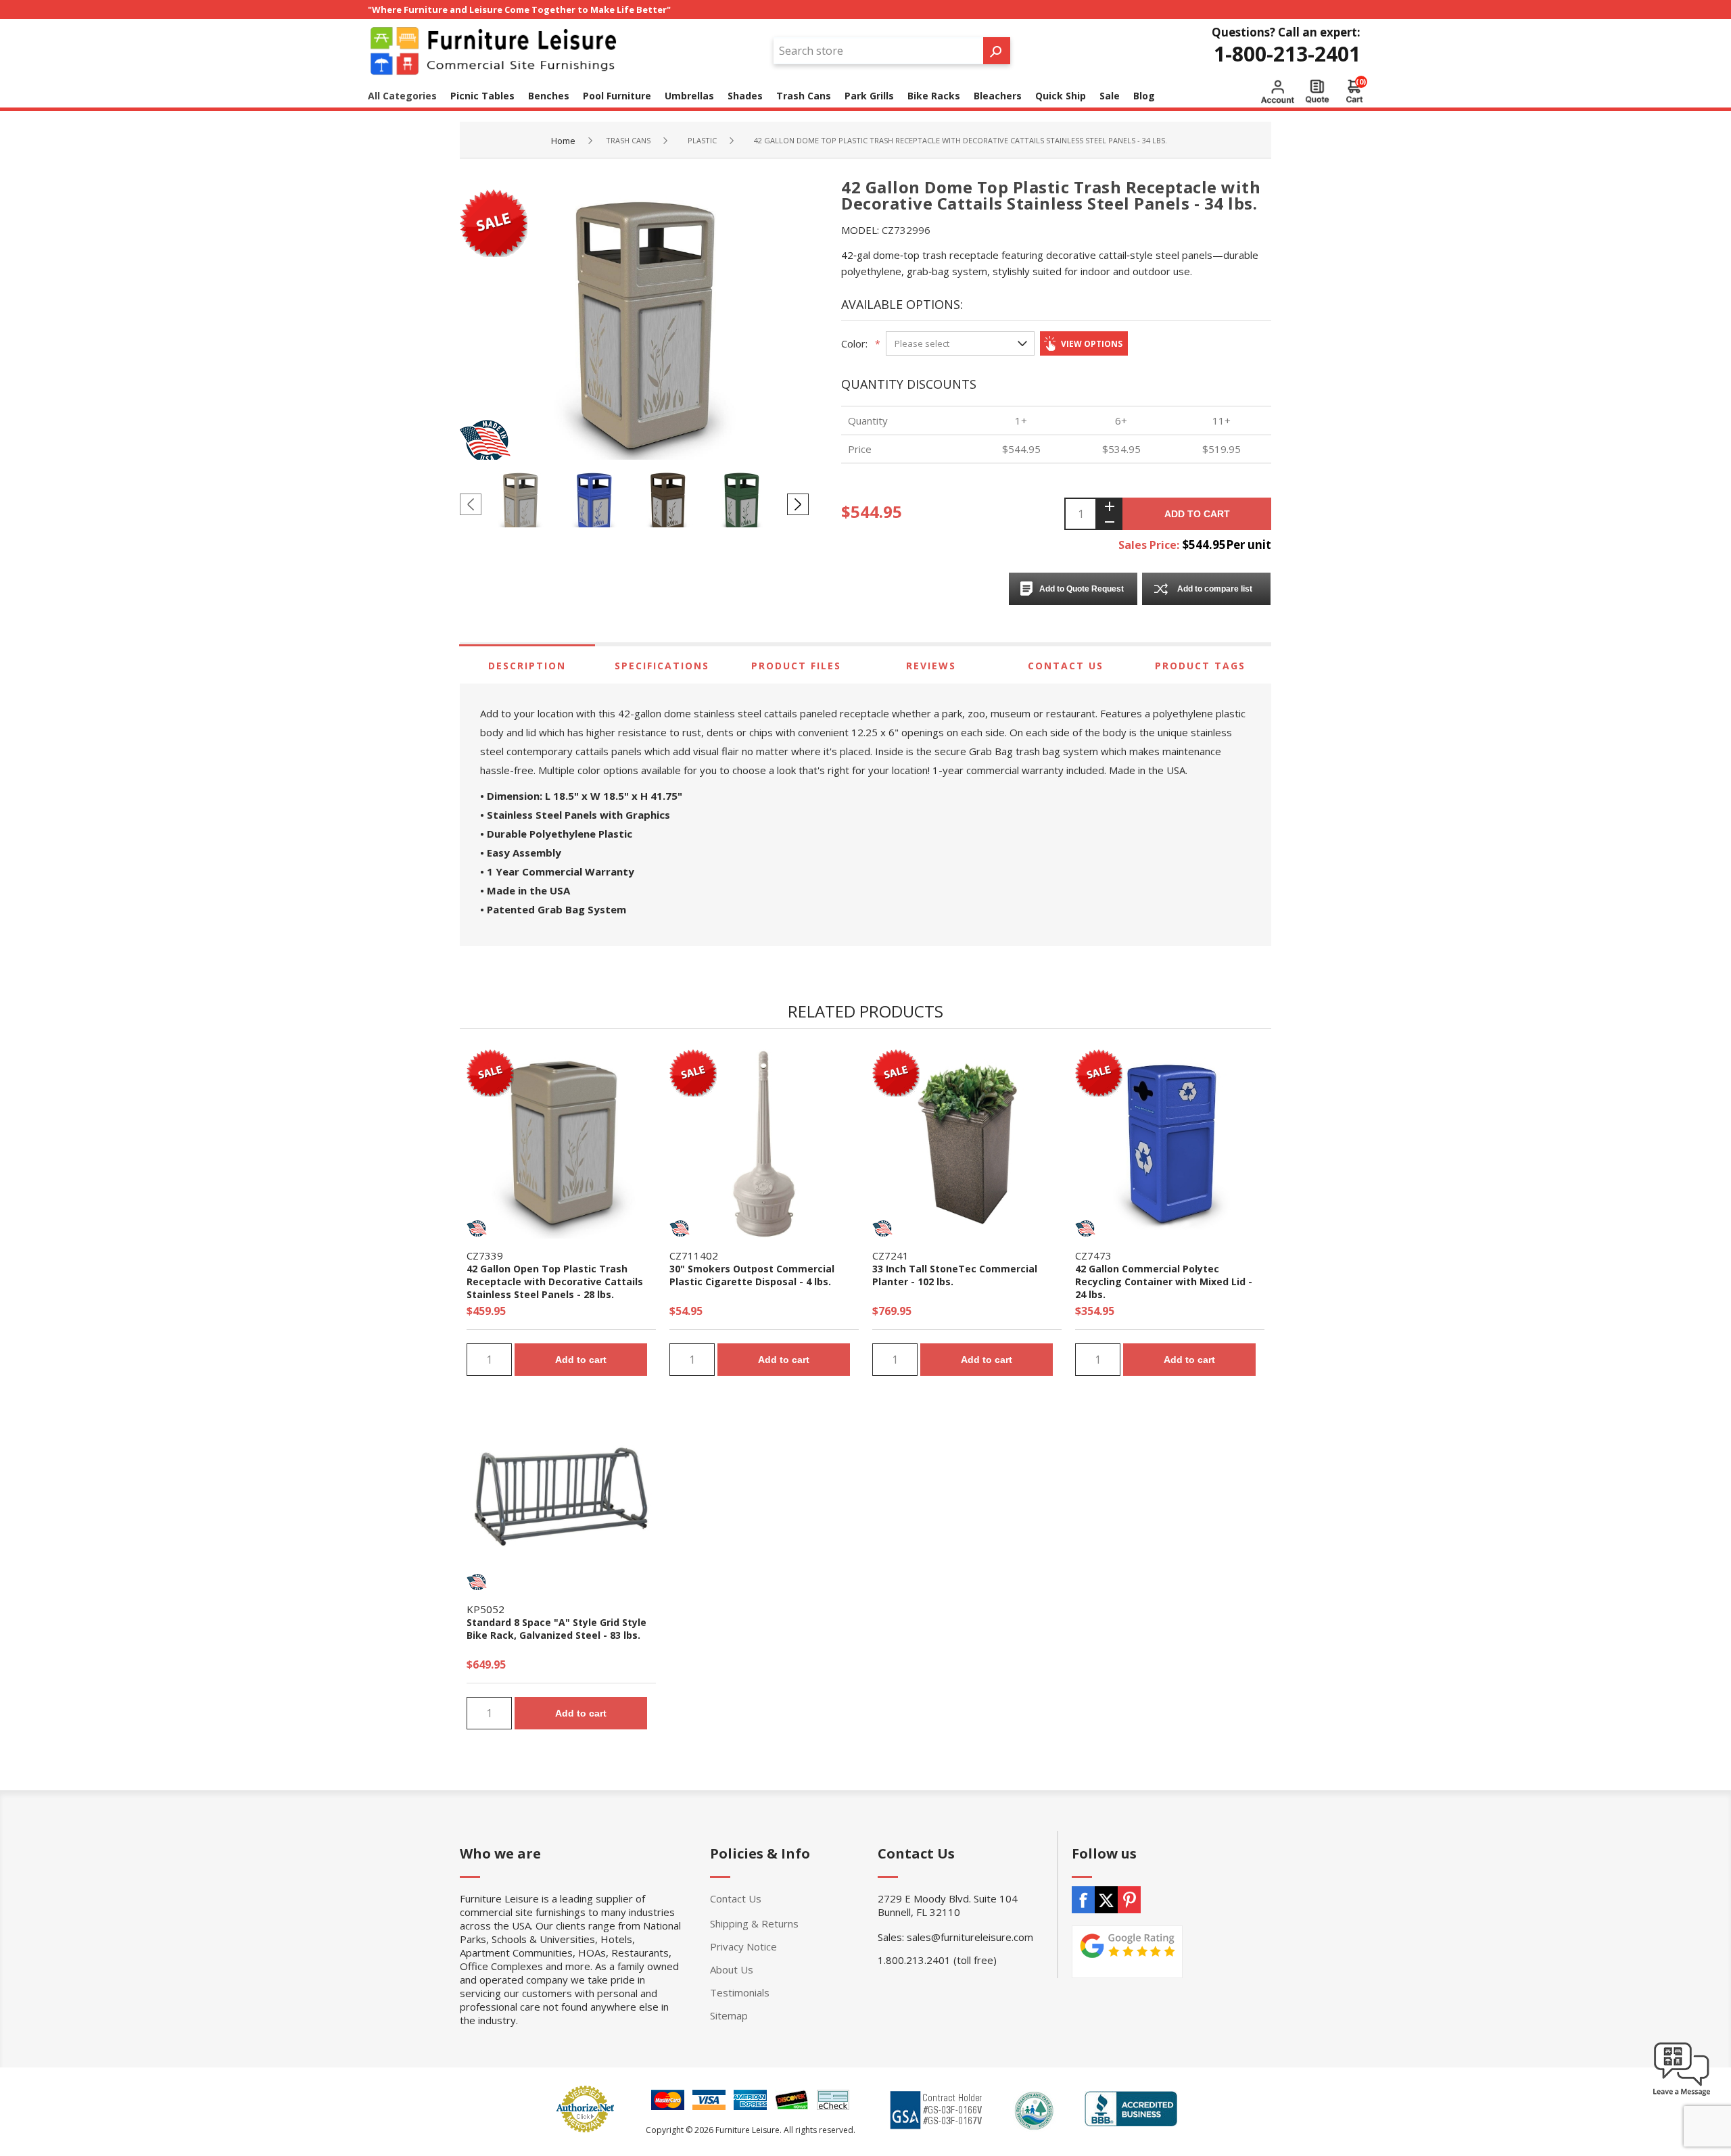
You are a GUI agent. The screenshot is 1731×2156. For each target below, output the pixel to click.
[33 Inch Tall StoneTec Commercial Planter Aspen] (967, 1144)
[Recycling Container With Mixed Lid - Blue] (1170, 1144)
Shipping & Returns (754, 1923)
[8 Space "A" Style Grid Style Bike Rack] (561, 1498)
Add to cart (1197, 514)
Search (997, 51)
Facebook (1083, 1900)
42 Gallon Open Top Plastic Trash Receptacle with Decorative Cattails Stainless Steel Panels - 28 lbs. (555, 1281)
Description (527, 666)
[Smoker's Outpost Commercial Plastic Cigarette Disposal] (764, 1144)
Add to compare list (1215, 589)
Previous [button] (471, 504)
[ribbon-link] (490, 1070)
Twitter (1106, 1900)
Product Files (796, 666)
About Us (732, 1969)
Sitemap (729, 2015)
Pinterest (1129, 1900)
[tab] (527, 666)
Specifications (662, 666)
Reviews (931, 666)
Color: (854, 343)
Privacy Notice (743, 1946)
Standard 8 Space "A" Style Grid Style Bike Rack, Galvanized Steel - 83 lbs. (556, 1629)
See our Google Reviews (1127, 1952)
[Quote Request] (1317, 91)
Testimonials (740, 1992)
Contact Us (1066, 666)
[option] (524, 504)
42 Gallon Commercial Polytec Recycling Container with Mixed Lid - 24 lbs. (1164, 1281)
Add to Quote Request (1082, 589)
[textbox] (878, 51)
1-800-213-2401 (1287, 54)
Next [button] (798, 504)
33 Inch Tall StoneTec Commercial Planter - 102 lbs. (955, 1275)
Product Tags (1200, 666)
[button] (1682, 2095)
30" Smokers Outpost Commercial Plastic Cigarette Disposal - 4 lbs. (752, 1275)
